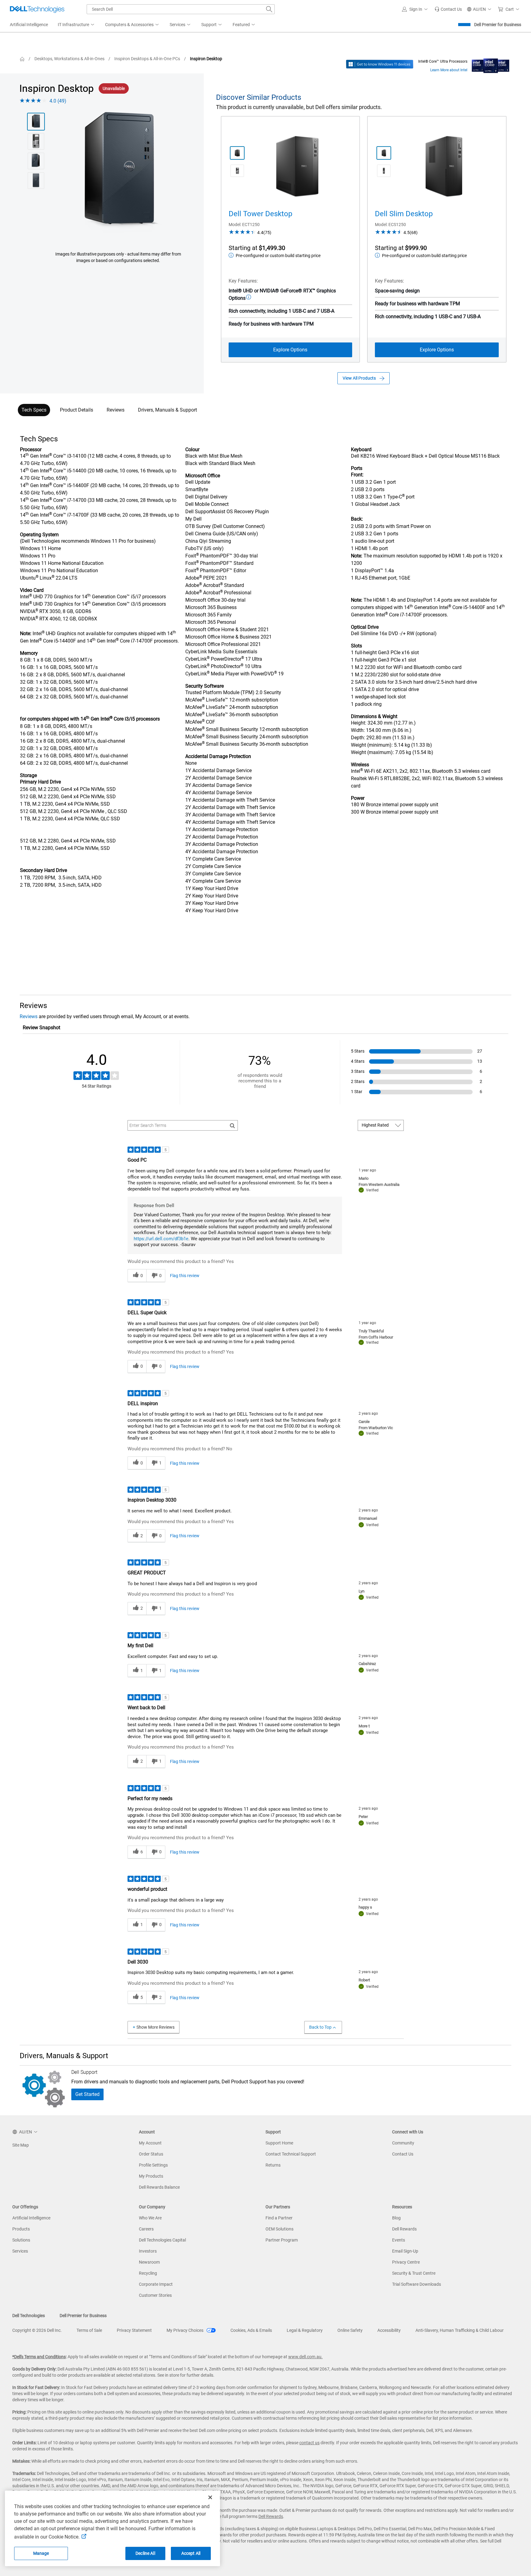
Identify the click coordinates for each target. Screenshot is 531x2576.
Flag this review (185, 1276)
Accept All (191, 2553)
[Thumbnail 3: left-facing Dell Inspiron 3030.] (36, 161)
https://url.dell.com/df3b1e (161, 1239)
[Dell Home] (22, 59)
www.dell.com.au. (305, 2357)
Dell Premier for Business (498, 25)
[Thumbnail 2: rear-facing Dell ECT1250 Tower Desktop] (237, 171)
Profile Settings (153, 2165)
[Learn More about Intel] (491, 64)
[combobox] (181, 9)
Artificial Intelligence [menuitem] (29, 25)
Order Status (151, 2154)
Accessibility (389, 2330)
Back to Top (320, 2027)
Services (20, 2251)
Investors (148, 2251)
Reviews (116, 410)
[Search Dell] (269, 9)
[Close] (210, 2497)
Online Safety (350, 2330)
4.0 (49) (58, 101)
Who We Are (150, 2218)
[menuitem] (77, 25)
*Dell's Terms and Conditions (39, 2357)
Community (403, 2143)
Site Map (21, 2145)
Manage (41, 2553)
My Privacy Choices (185, 2330)
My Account (150, 2143)
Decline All (145, 2553)
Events (399, 2240)
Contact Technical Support (291, 2154)
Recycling (148, 2273)
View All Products (359, 378)
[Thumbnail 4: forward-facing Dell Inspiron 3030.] (36, 181)
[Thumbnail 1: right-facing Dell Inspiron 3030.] (36, 122)
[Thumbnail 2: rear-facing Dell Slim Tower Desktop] (384, 171)
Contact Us (403, 2154)
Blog (396, 2218)
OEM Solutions (279, 2229)
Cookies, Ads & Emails (251, 2330)
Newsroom (149, 2262)
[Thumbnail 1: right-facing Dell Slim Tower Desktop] (384, 153)
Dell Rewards (404, 2229)
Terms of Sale (89, 2330)
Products (21, 2229)
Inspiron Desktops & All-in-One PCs (147, 59)
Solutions (21, 2240)
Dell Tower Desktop (260, 214)
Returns (273, 2165)
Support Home (279, 2143)
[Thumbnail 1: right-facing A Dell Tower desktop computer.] (237, 153)
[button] (416, 9)
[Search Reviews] (232, 1125)
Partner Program (282, 2240)
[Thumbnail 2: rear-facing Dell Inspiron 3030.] (36, 141)
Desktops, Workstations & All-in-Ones (69, 59)
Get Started (87, 2094)
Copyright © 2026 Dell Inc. (37, 2330)
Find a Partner (279, 2218)
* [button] (42, 653)
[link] (448, 9)
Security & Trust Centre (414, 2273)
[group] (118, 174)
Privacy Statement (134, 2330)
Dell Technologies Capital (162, 2240)
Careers (146, 2229)
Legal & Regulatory (305, 2330)
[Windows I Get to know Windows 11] (380, 64)
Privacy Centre (406, 2262)
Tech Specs (34, 410)
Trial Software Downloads (417, 2284)
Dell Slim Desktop (404, 214)
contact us (309, 2443)
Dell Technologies (29, 2316)
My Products (151, 2176)
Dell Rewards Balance (159, 2187)
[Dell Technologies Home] (37, 9)
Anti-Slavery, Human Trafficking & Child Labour (460, 2330)
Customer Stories (155, 2295)
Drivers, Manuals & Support (167, 410)
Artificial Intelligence (31, 2218)
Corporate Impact (156, 2284)
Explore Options (290, 350)
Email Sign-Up (405, 2251)
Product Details (77, 410)
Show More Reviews (155, 2027)
